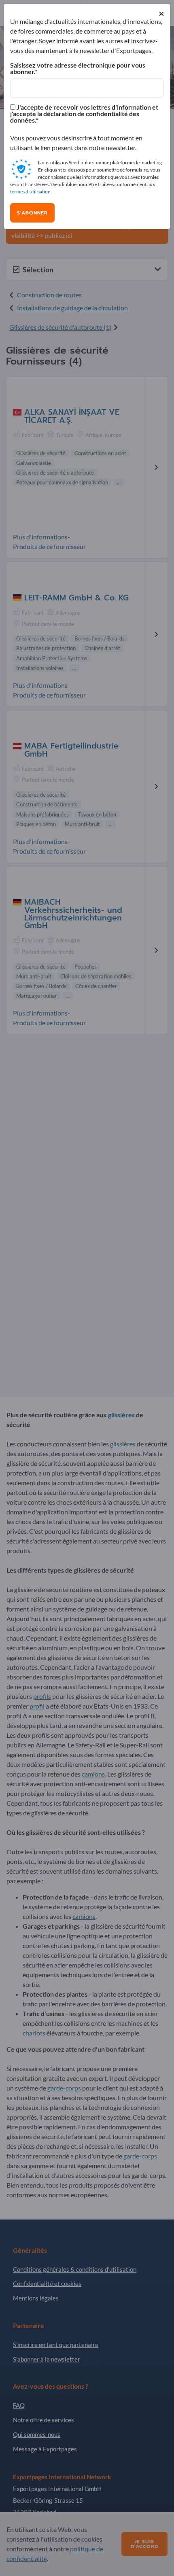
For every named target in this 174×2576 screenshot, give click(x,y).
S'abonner (32, 213)
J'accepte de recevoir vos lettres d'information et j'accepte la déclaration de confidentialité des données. (84, 114)
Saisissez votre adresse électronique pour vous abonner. (78, 68)
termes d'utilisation (30, 192)
